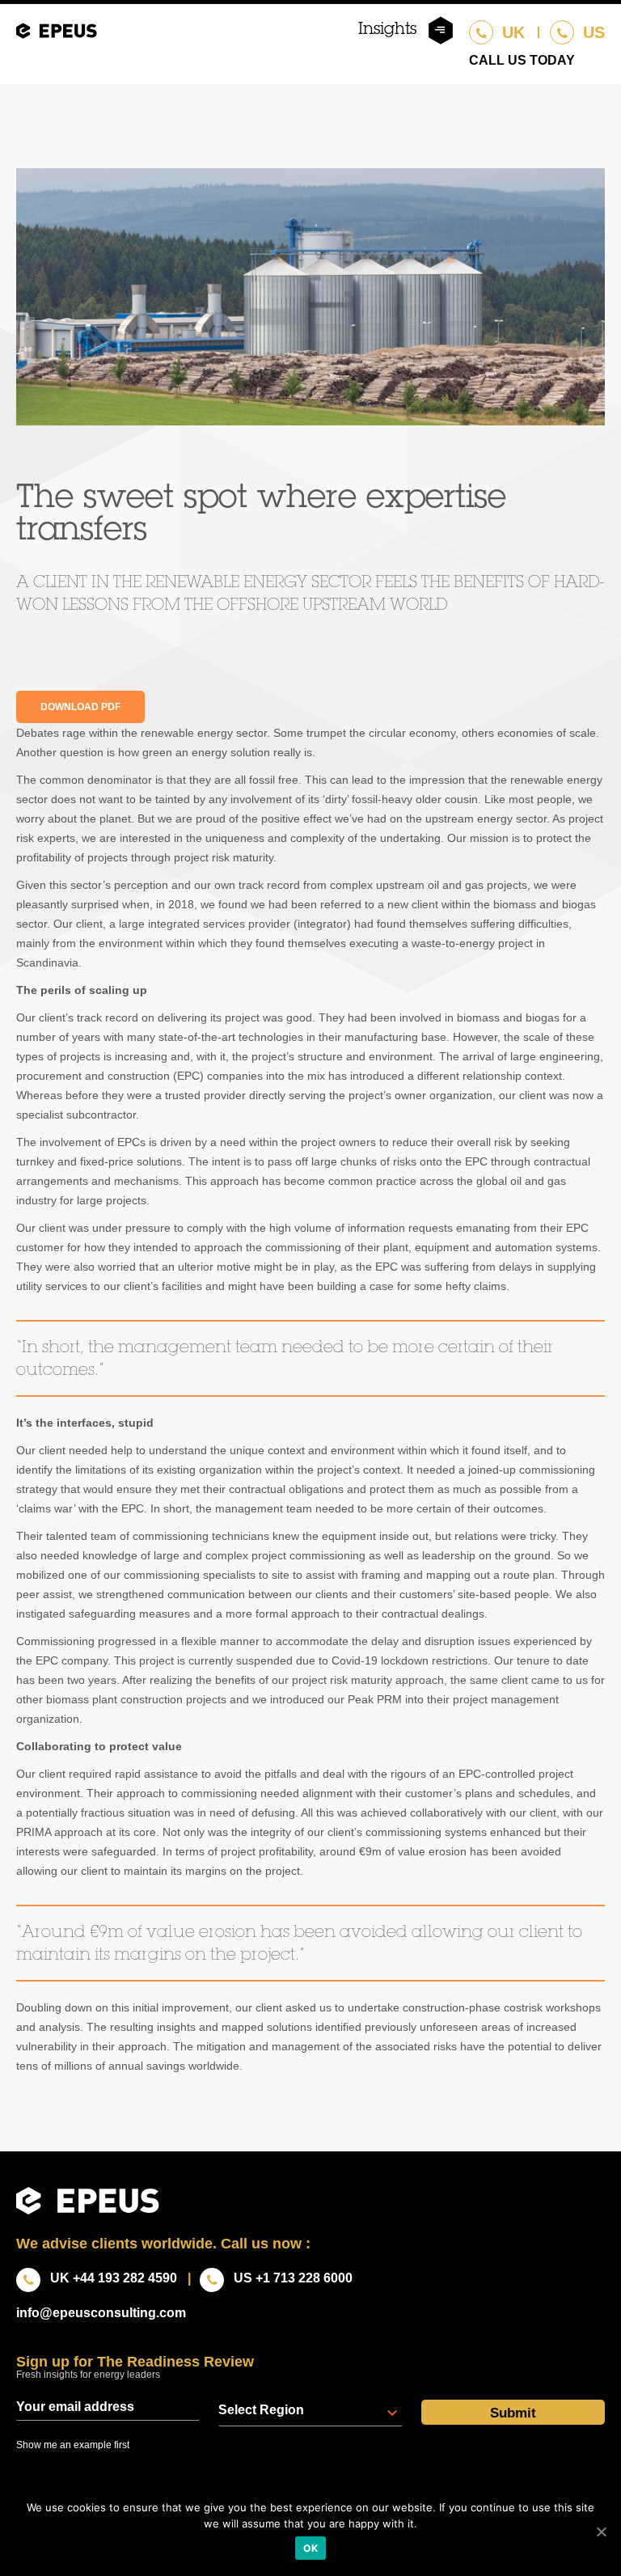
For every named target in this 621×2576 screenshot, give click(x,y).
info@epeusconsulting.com (101, 2313)
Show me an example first (73, 2445)
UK (511, 32)
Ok (310, 2548)
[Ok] (601, 2532)
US (591, 32)
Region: (261, 2410)
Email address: (108, 2407)
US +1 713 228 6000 (293, 2278)
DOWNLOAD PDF (80, 707)
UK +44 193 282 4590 (114, 2278)
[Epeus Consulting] (57, 36)
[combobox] (310, 2413)
